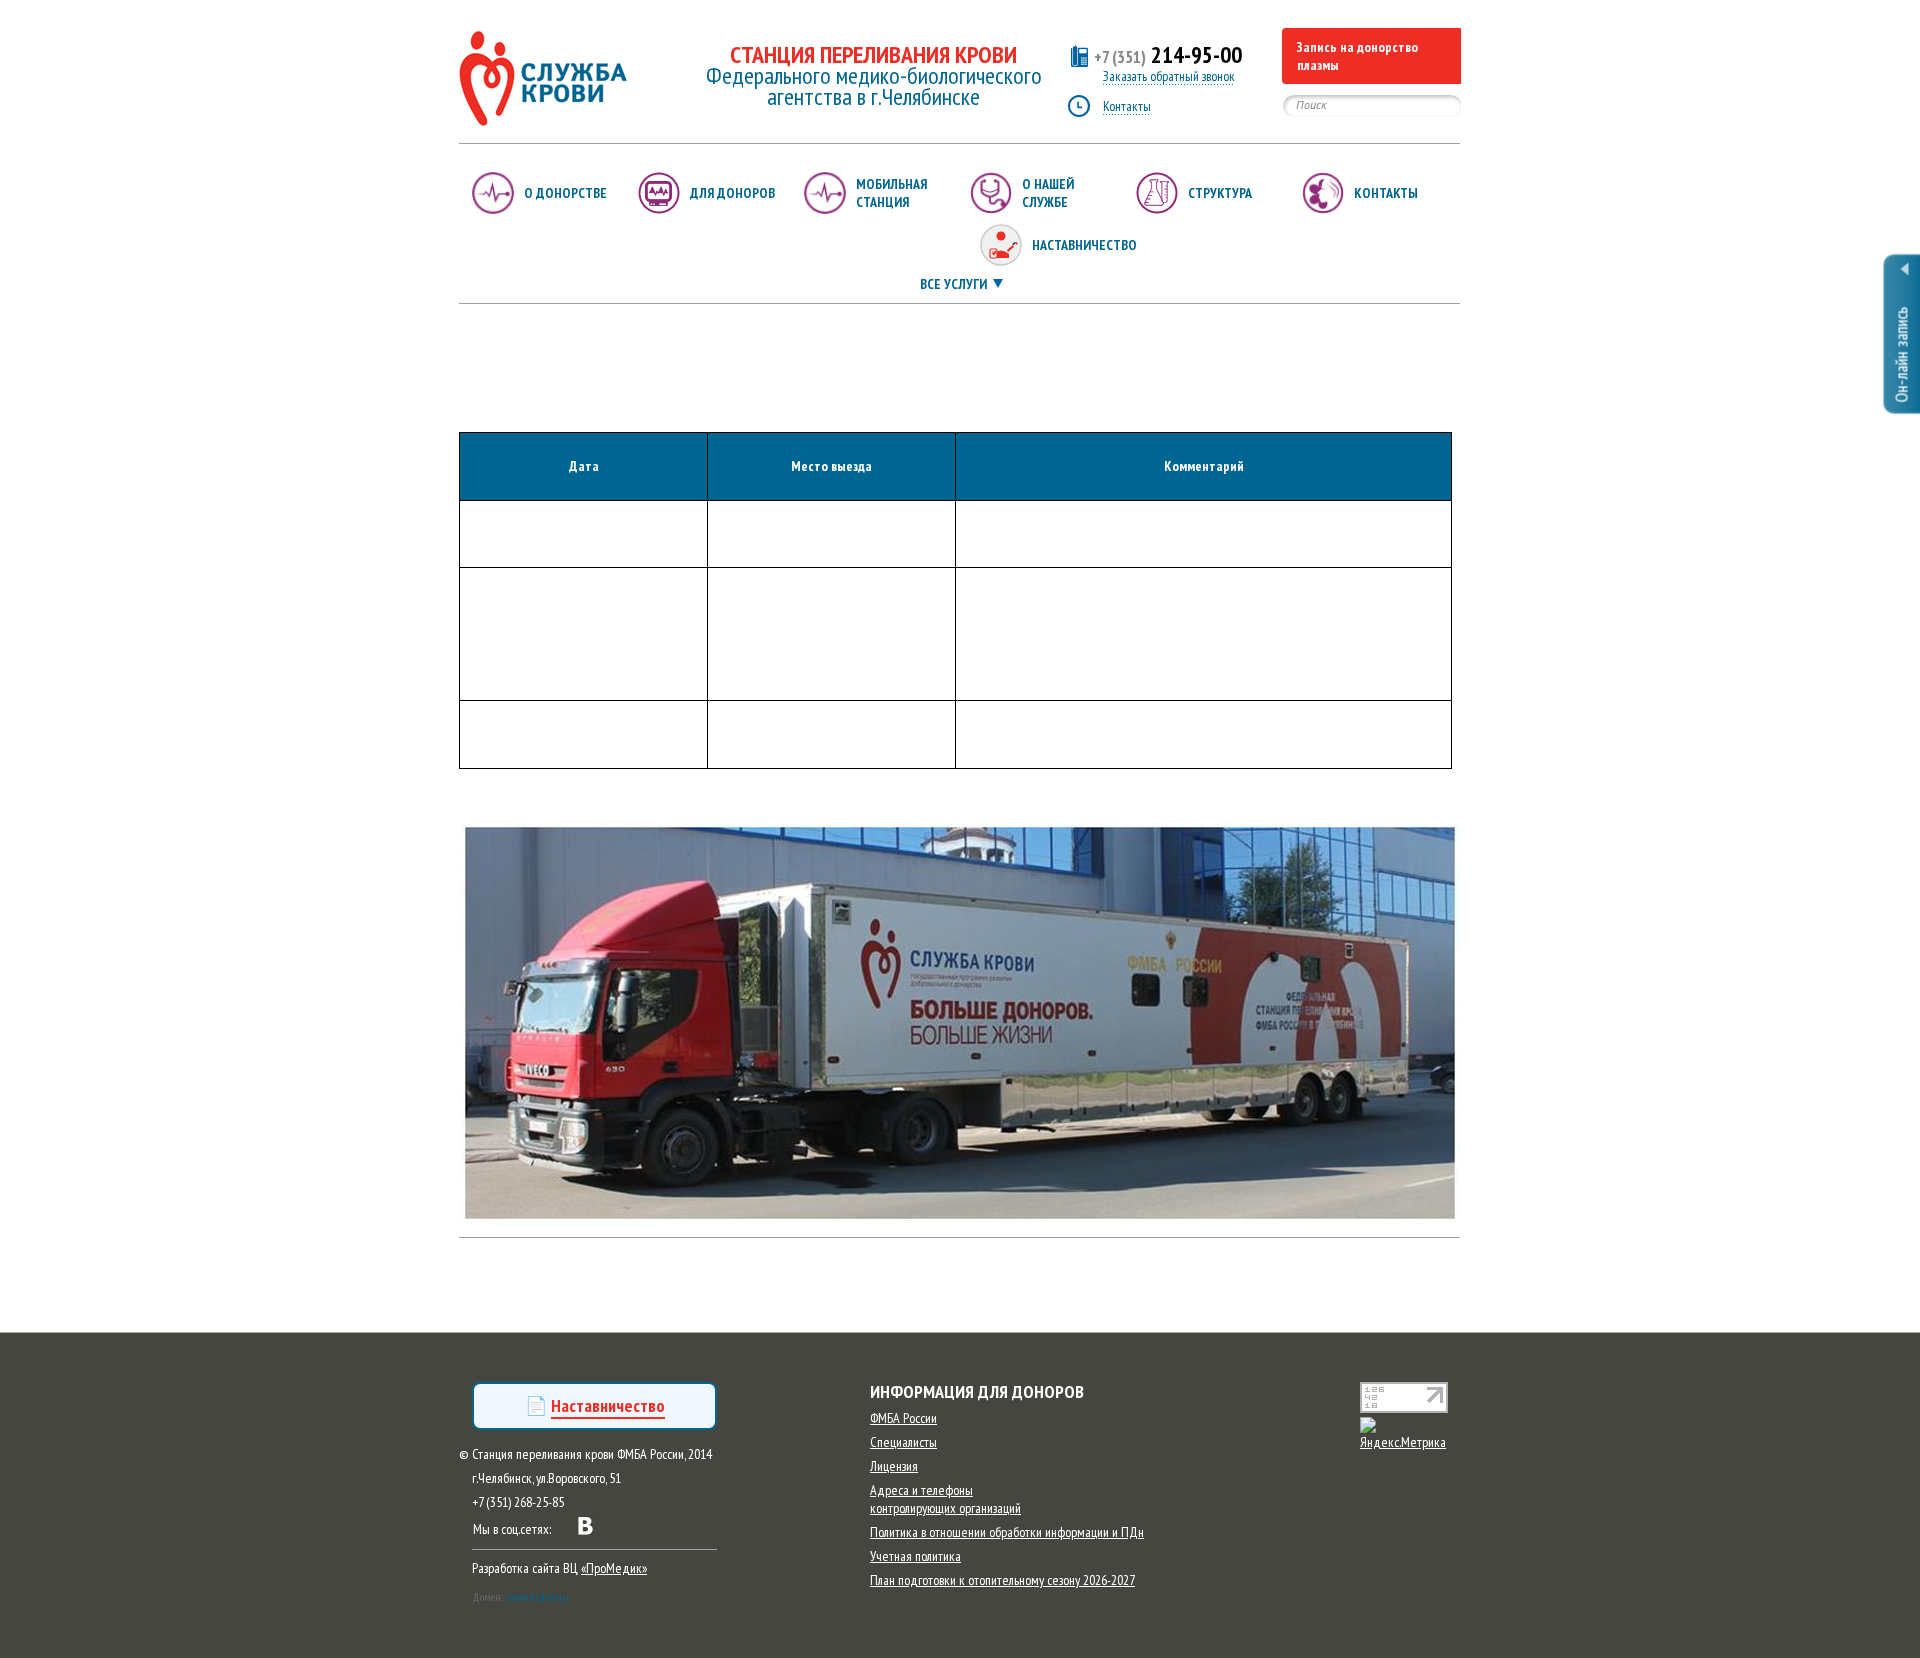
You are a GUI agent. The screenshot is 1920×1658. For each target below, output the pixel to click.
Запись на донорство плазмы (1357, 56)
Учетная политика (915, 1556)
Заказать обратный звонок (1169, 76)
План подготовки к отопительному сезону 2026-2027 (1002, 1580)
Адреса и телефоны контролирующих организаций (945, 1499)
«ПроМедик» (614, 1568)
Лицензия (894, 1466)
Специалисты (903, 1442)
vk (585, 1526)
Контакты (1127, 106)
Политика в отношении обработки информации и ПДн (1007, 1532)
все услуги (953, 284)
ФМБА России (903, 1418)
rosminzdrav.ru (537, 1596)
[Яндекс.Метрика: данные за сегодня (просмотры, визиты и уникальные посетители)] (1410, 1434)
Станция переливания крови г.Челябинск (543, 78)
